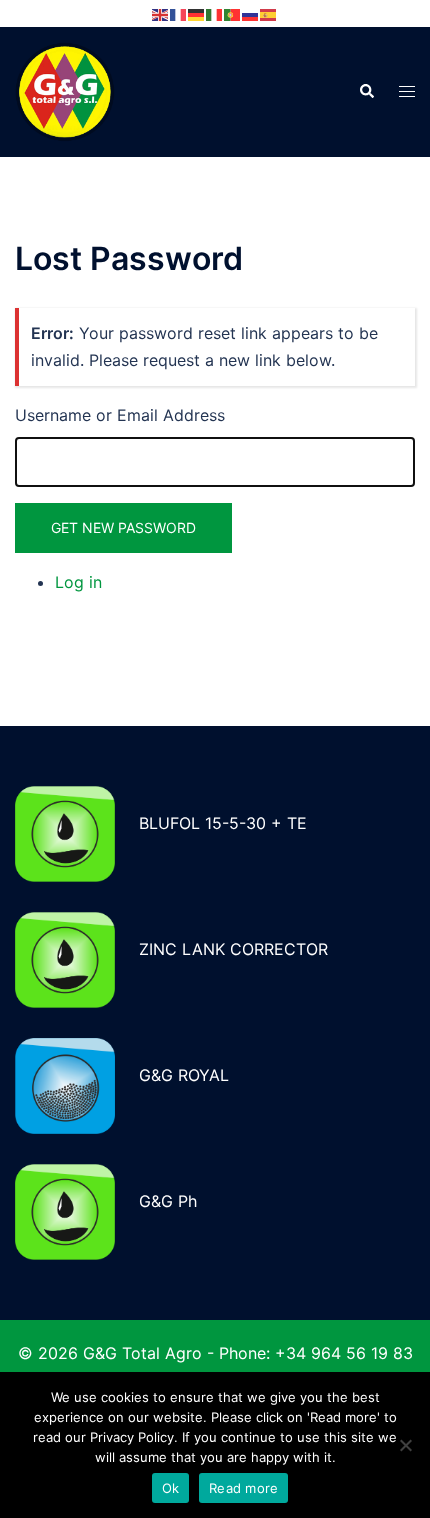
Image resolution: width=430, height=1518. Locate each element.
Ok (171, 1488)
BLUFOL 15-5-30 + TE (223, 823)
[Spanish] (269, 13)
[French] (179, 13)
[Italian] (215, 13)
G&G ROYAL (184, 1075)
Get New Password (123, 527)
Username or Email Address (120, 415)
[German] (197, 13)
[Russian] (251, 13)
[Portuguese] (233, 13)
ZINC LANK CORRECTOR (233, 949)
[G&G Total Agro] (65, 90)
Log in (78, 582)
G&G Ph (168, 1201)
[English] (161, 13)
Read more (243, 1488)
